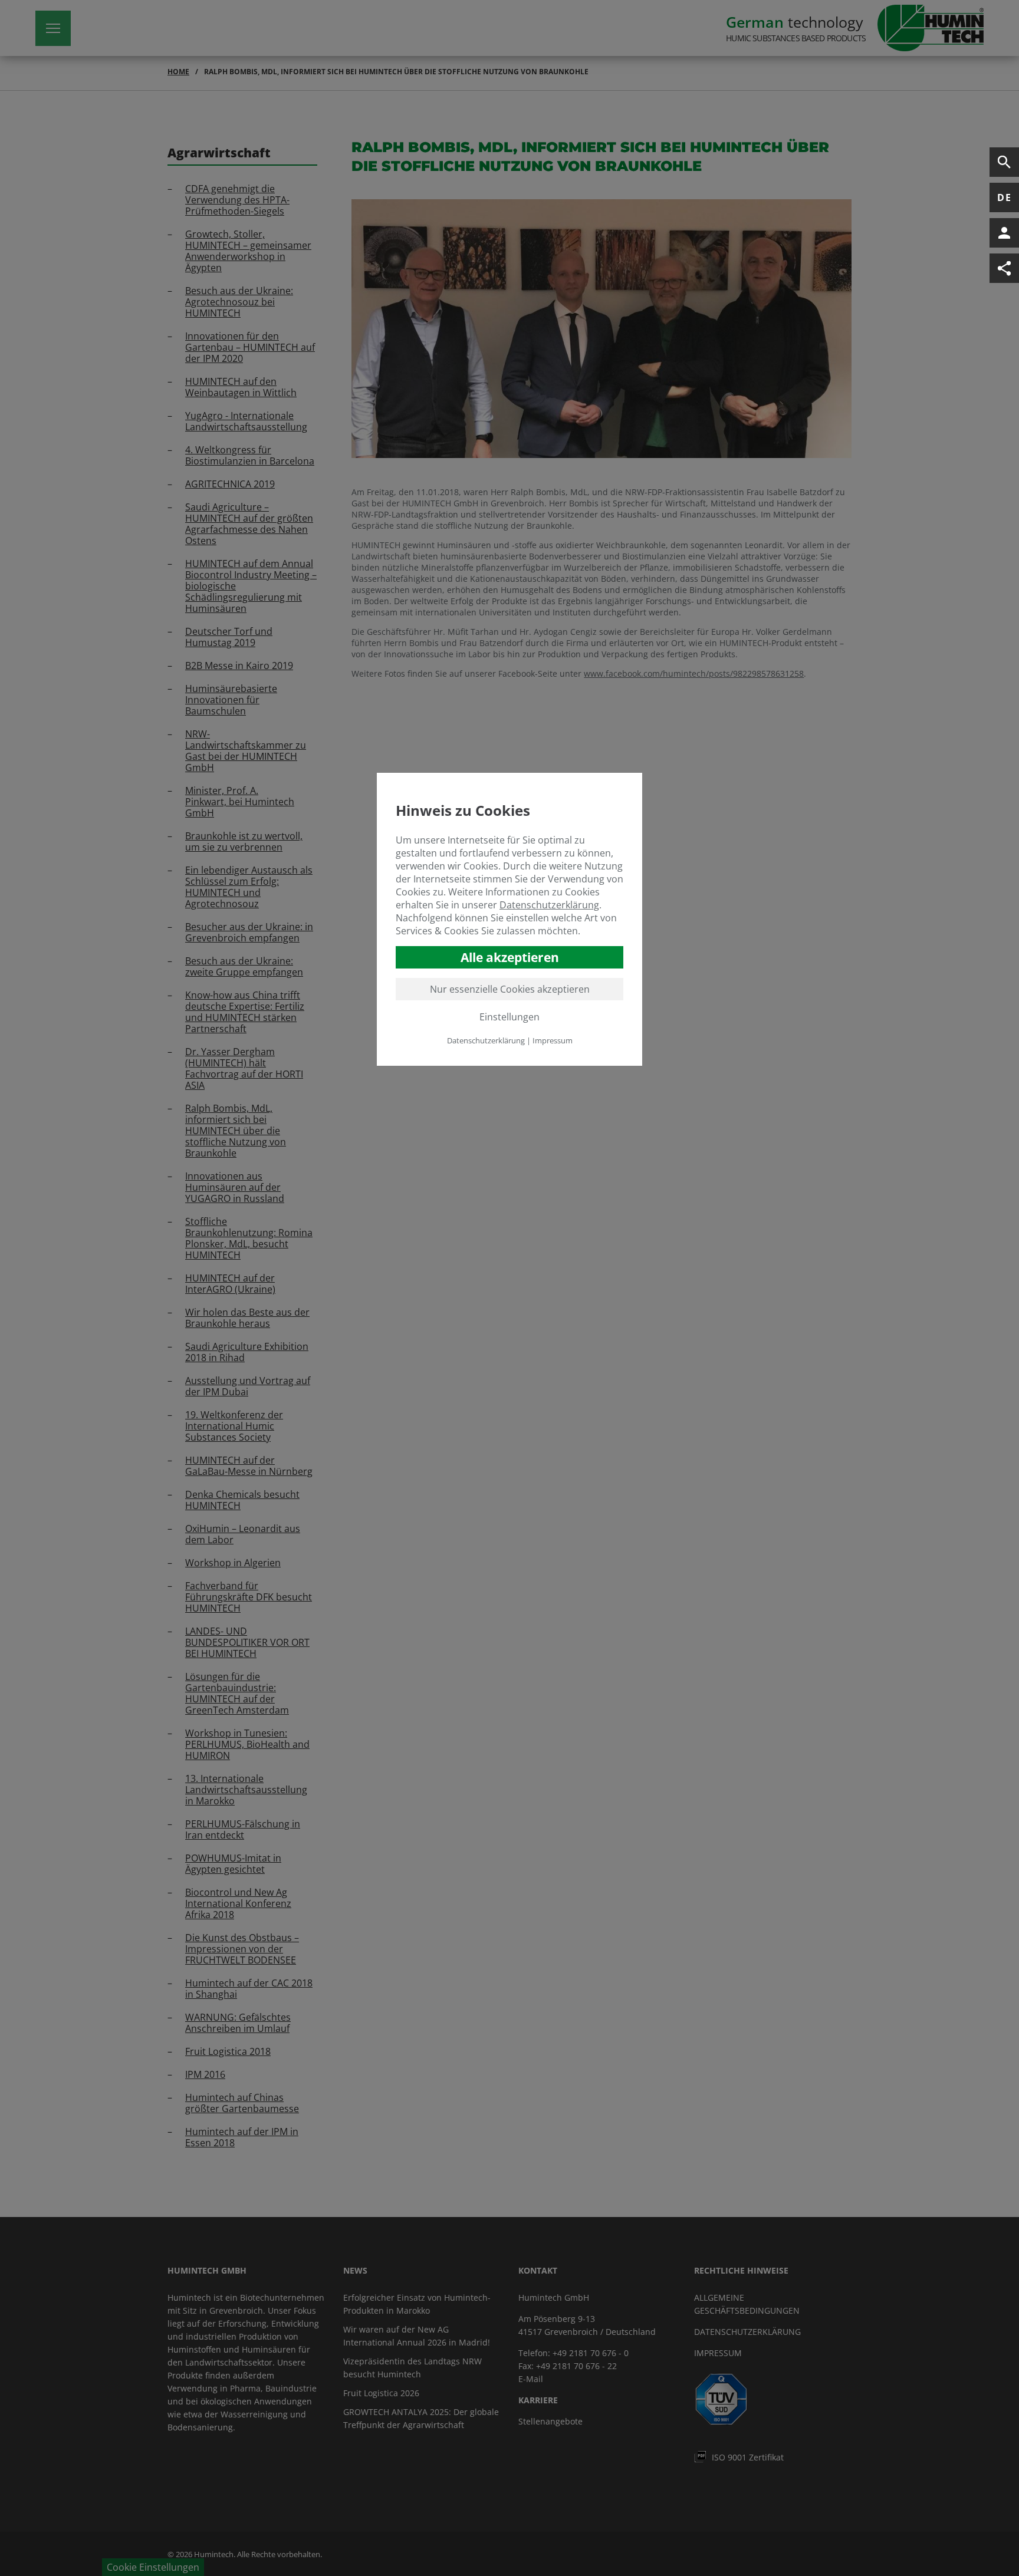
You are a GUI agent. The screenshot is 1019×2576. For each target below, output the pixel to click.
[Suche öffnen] (1004, 162)
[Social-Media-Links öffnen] (1004, 268)
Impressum (553, 1040)
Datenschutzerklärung (549, 905)
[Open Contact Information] (1004, 233)
